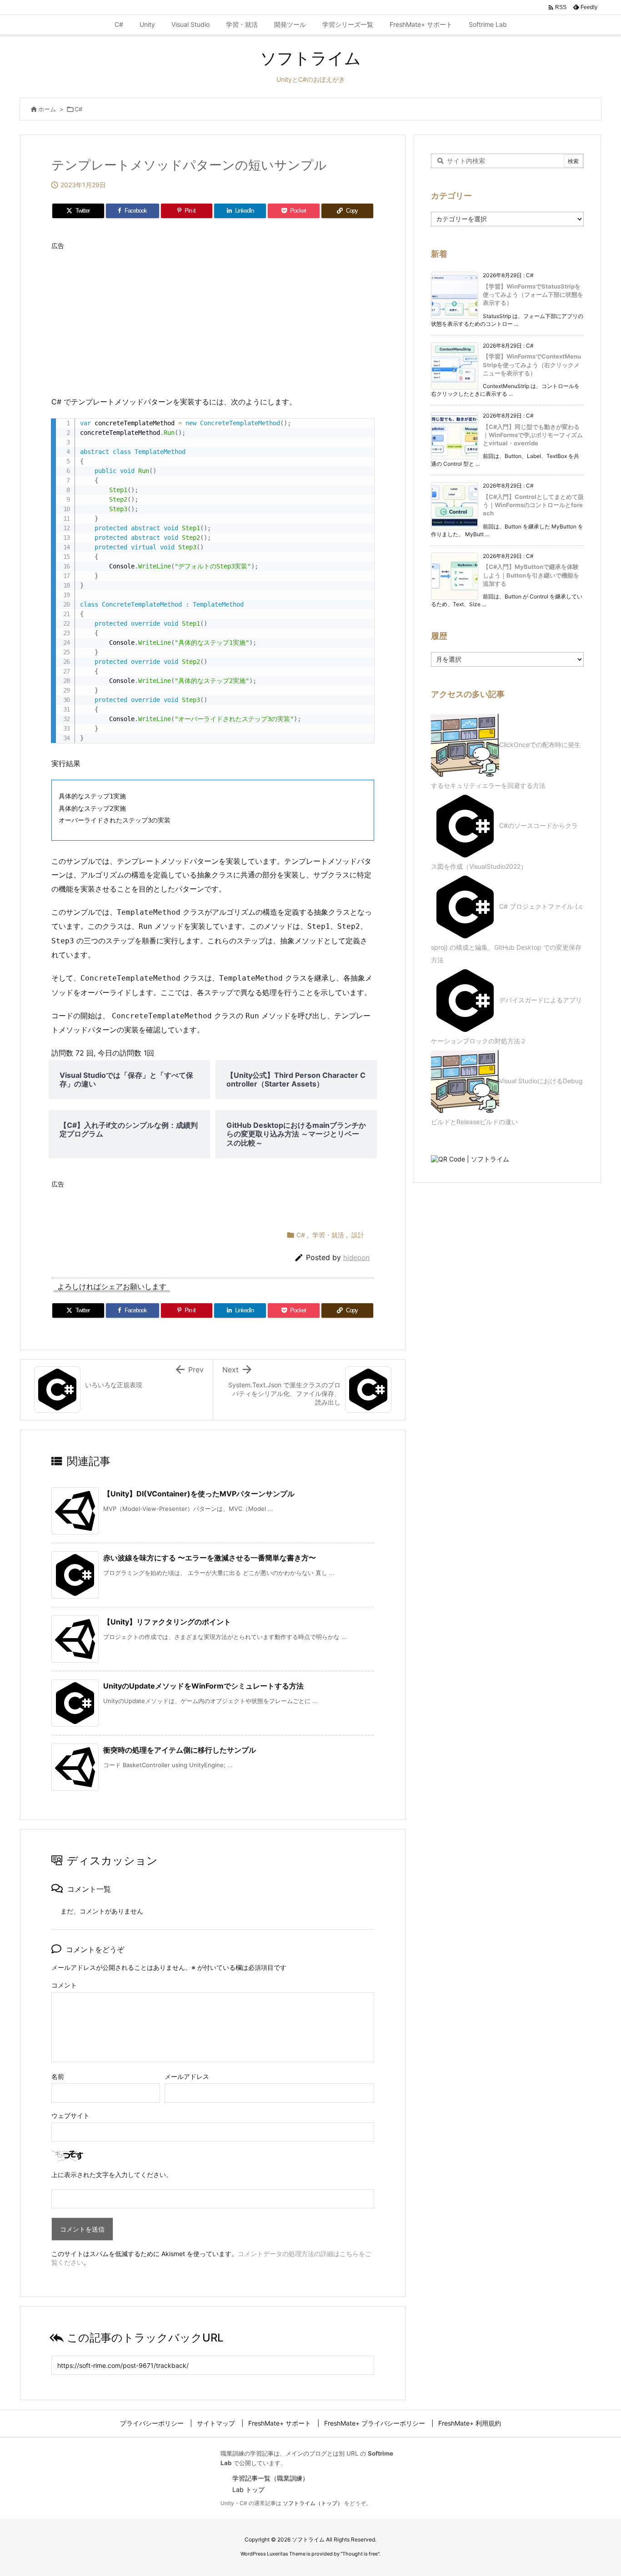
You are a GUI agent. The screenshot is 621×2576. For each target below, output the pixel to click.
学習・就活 (328, 1235)
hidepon (356, 1258)
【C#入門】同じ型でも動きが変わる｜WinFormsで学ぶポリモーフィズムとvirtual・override (533, 435)
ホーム (47, 109)
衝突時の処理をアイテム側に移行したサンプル (180, 1750)
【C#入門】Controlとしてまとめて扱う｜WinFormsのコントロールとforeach (533, 505)
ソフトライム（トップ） (313, 2503)
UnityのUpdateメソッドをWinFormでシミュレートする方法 (203, 1686)
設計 (358, 1235)
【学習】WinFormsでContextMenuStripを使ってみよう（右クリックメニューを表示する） (532, 364)
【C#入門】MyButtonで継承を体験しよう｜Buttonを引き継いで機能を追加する (531, 575)
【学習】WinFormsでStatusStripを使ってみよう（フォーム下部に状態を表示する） (533, 294)
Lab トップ (248, 2489)
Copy (362, 428)
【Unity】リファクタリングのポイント (167, 1622)
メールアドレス (187, 2076)
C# (78, 109)
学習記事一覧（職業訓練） (270, 2478)
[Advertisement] (213, 318)
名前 (58, 2076)
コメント (64, 1985)
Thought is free (360, 2554)
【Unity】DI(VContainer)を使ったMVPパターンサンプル (199, 1494)
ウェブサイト (70, 2115)
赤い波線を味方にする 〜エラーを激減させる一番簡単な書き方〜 (210, 1558)
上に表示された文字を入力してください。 (112, 2175)
